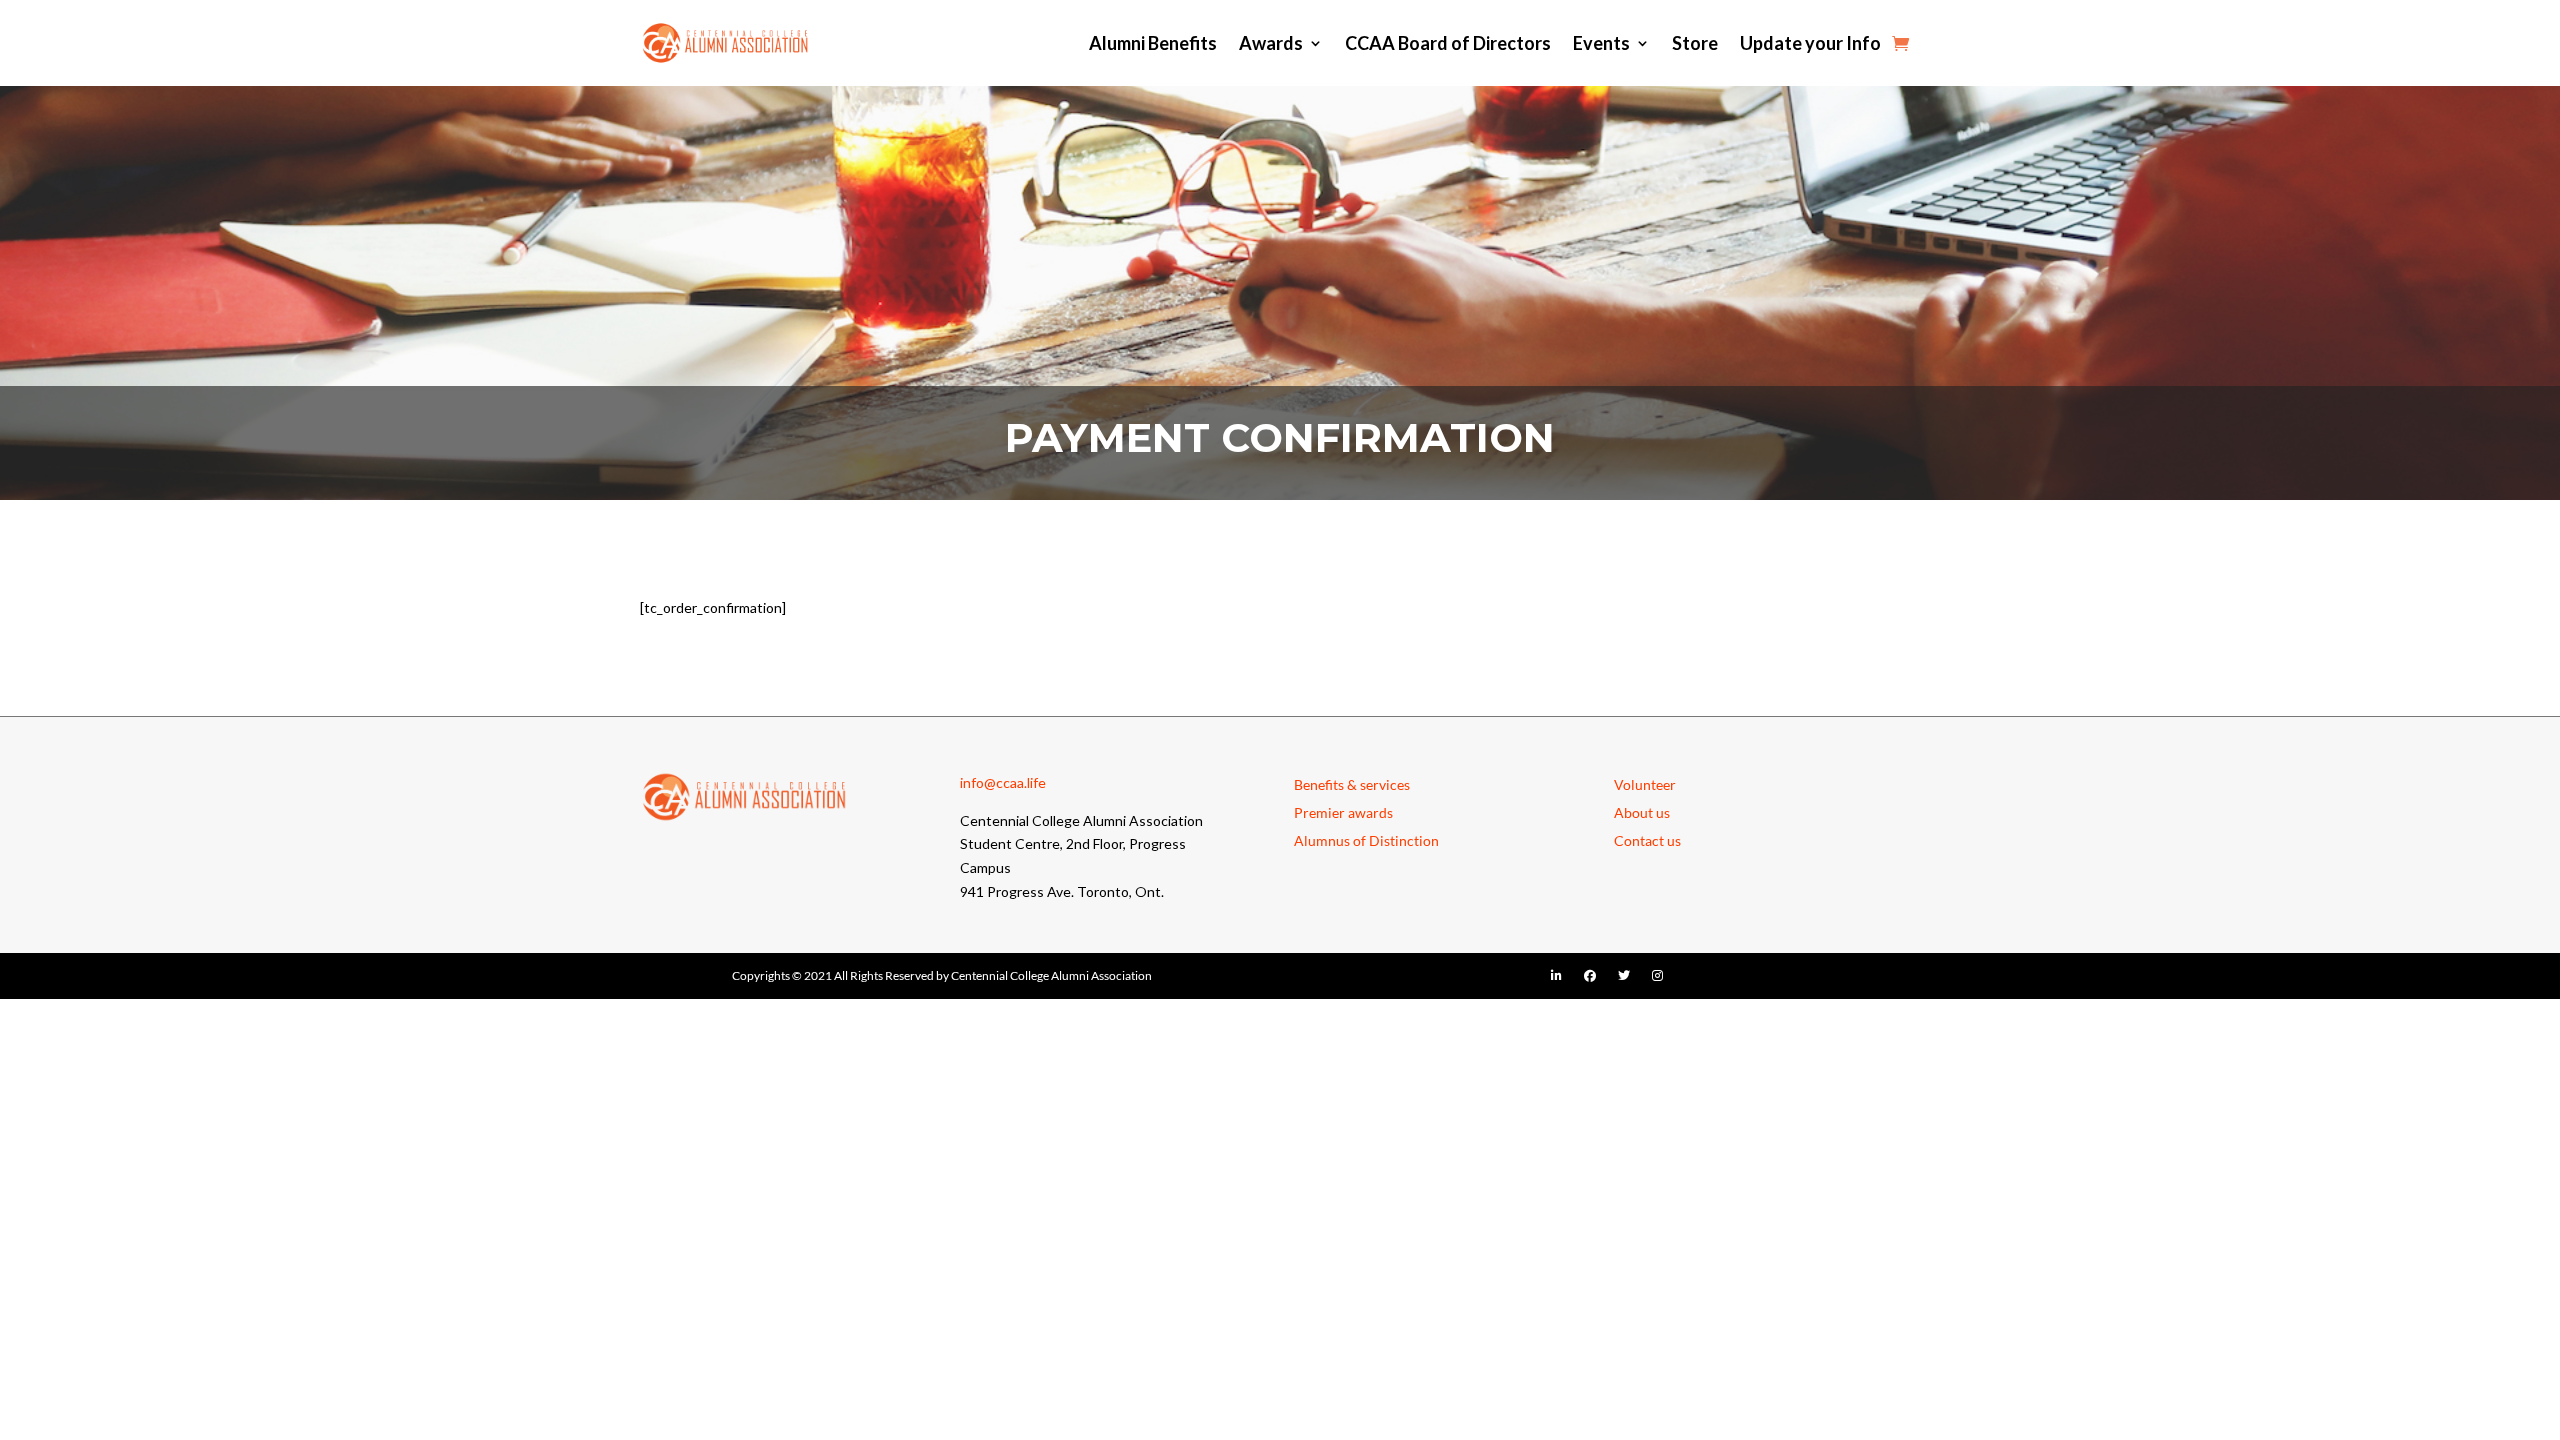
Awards (1271, 43)
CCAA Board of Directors (1448, 43)
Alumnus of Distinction (1366, 840)
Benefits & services (1352, 784)
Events (1601, 43)
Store (1695, 43)
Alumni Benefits (1153, 43)
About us (1642, 812)
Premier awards (1343, 812)
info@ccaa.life (1003, 782)
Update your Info (1810, 43)
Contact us (1647, 840)
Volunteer (1645, 784)
